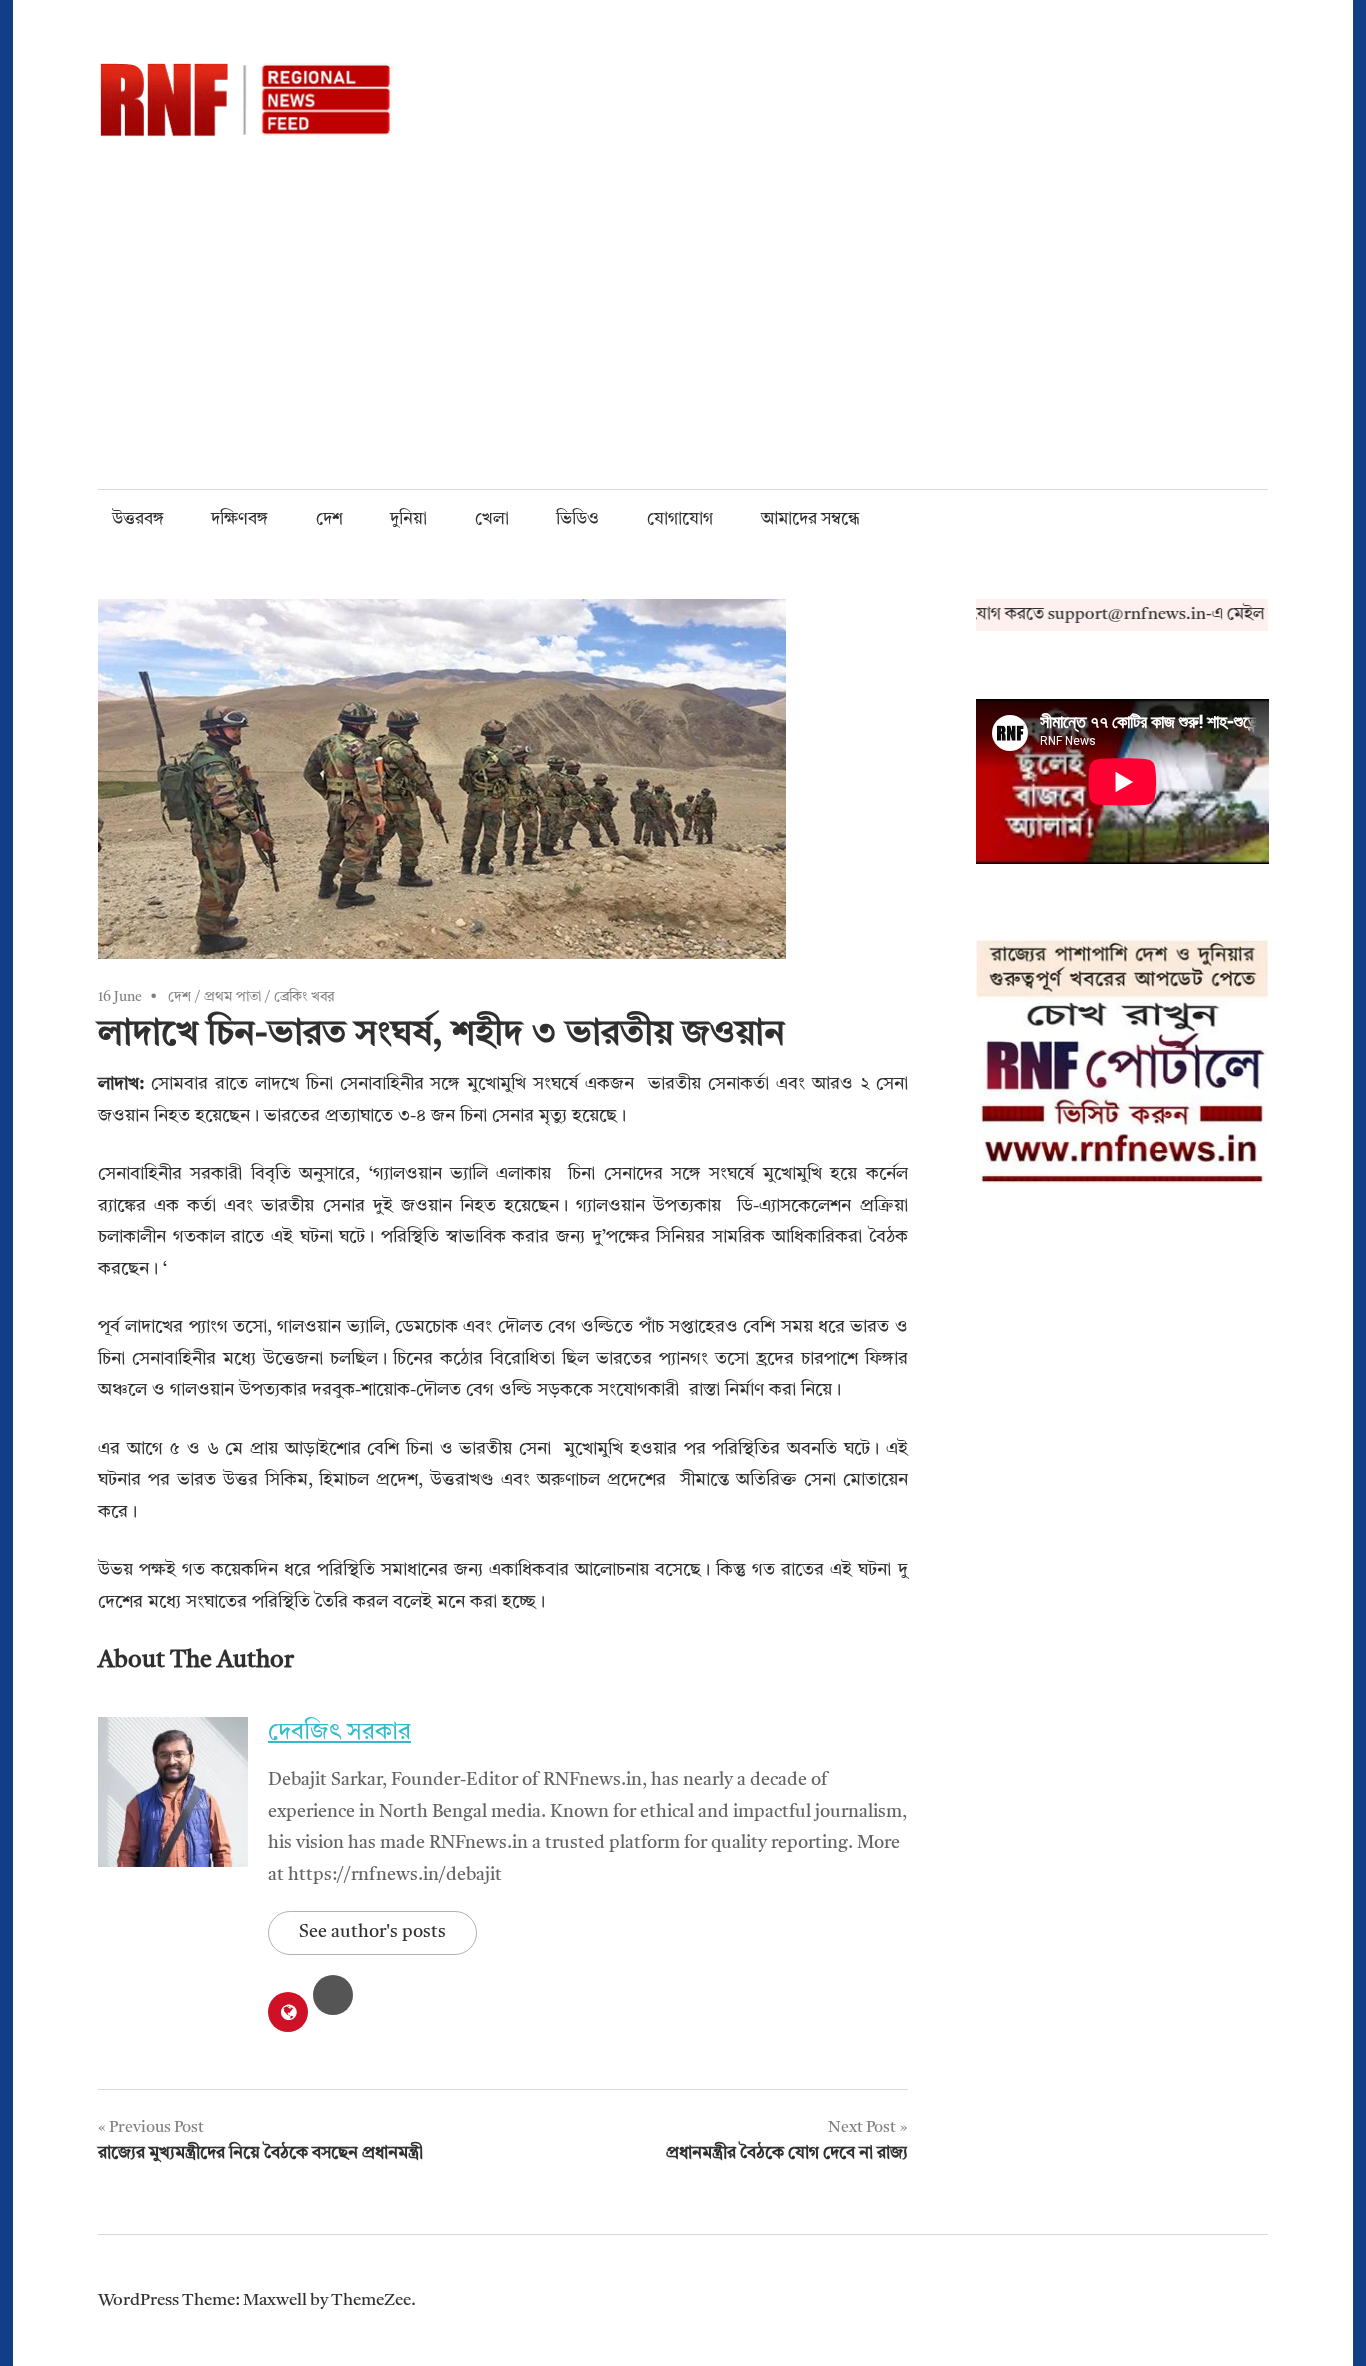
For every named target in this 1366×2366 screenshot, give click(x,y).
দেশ (329, 519)
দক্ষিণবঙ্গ (239, 519)
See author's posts (372, 1932)
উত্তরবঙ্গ (138, 519)
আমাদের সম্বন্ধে (810, 519)
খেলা (492, 519)
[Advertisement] (683, 288)
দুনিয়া (408, 519)
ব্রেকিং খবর (304, 997)
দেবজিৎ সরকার (339, 1733)
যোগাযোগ (680, 519)
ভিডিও (577, 519)
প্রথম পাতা (232, 997)
